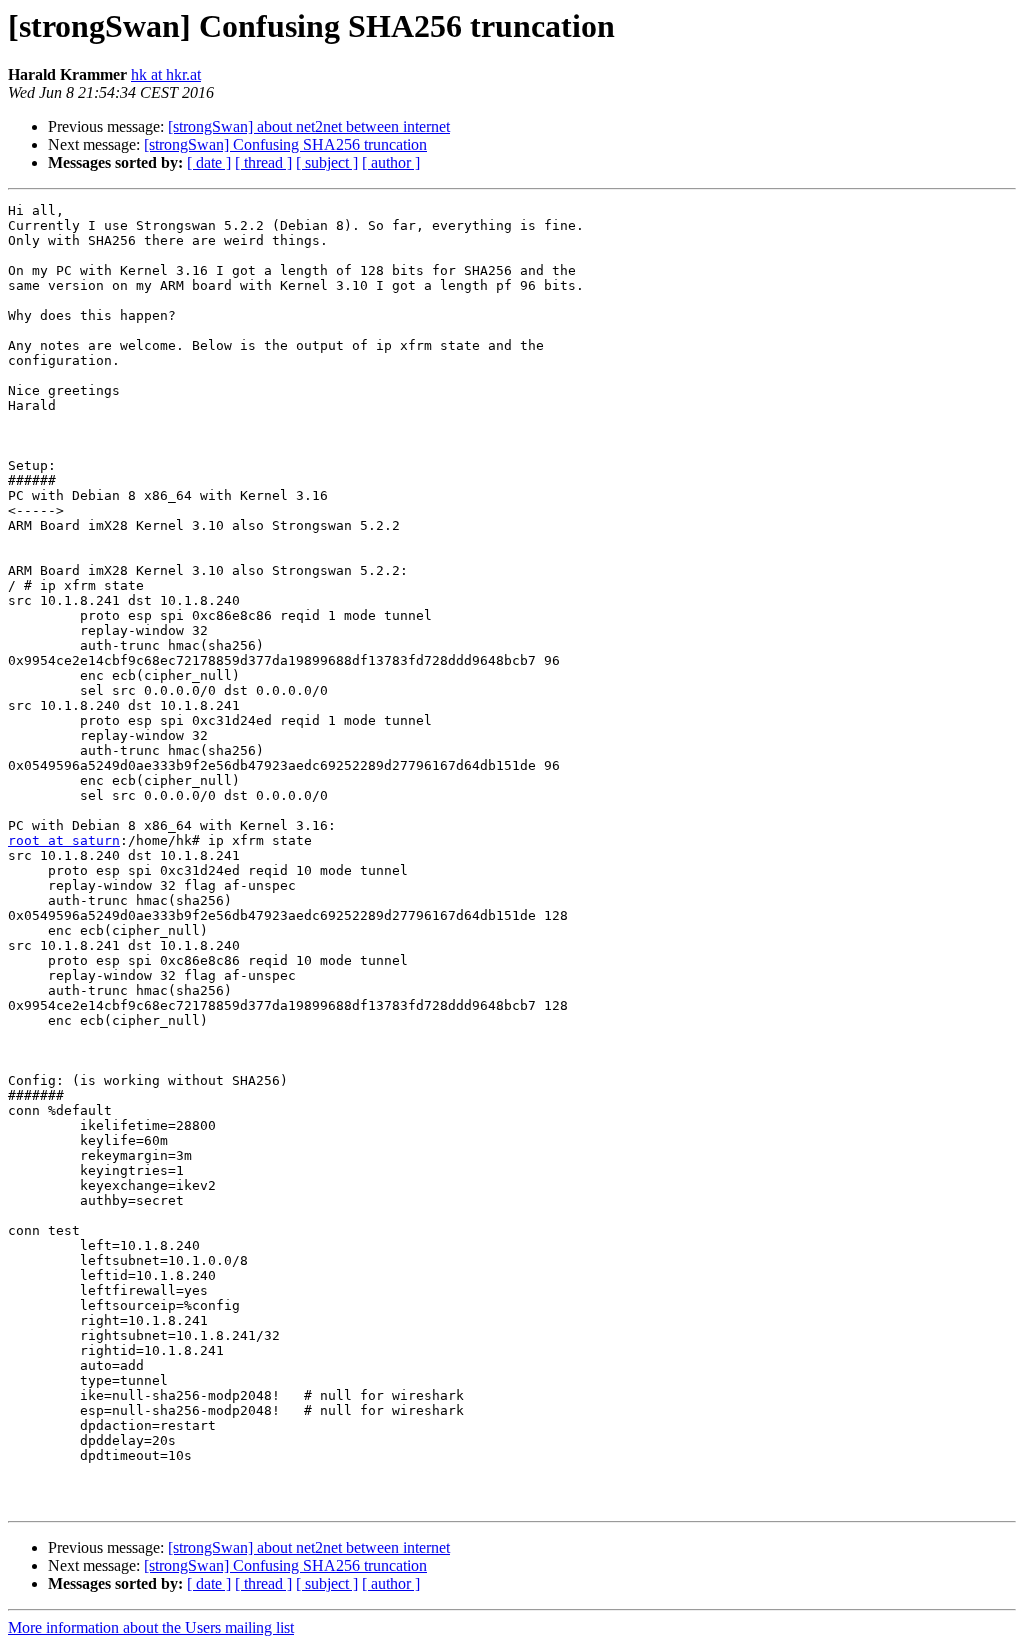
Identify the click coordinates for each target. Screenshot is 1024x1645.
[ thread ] (263, 162)
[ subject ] (327, 162)
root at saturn (64, 840)
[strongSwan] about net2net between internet (309, 126)
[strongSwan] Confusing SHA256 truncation (285, 144)
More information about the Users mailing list (151, 1627)
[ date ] (209, 162)
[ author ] (391, 162)
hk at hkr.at (166, 74)
